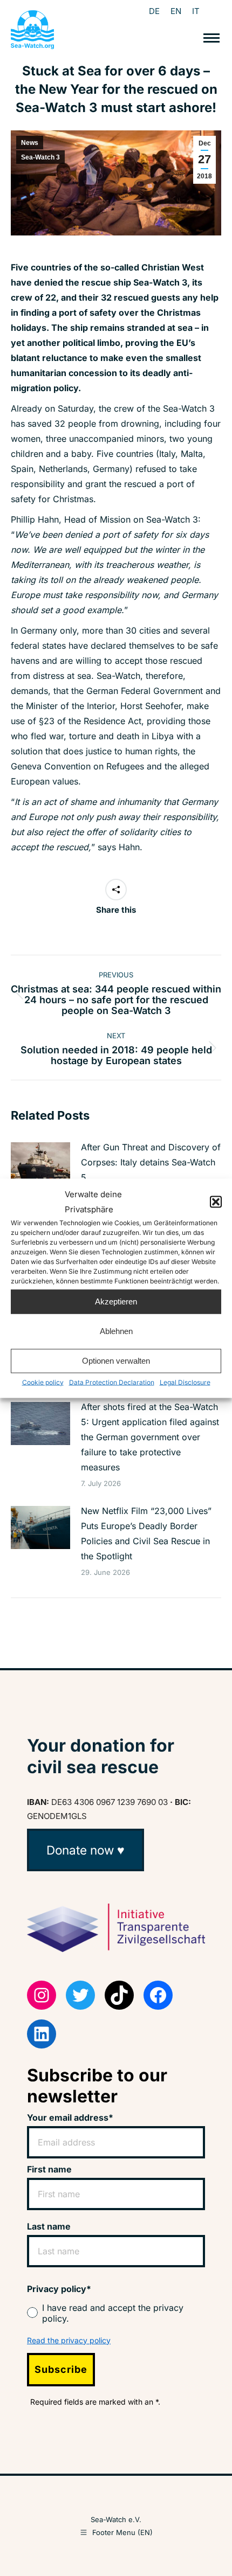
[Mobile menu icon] (211, 38)
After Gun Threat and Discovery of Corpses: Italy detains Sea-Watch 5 (151, 1162)
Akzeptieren (116, 1301)
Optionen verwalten (116, 1361)
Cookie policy (43, 1382)
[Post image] (40, 1164)
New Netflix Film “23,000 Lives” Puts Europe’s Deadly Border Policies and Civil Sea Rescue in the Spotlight (146, 1533)
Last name (49, 2226)
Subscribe (61, 2369)
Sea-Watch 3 (40, 157)
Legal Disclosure (185, 1382)
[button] (216, 1202)
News (30, 143)
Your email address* (70, 2117)
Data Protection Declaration (112, 1382)
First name (49, 2169)
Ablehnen (116, 1331)
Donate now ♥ (86, 1850)
